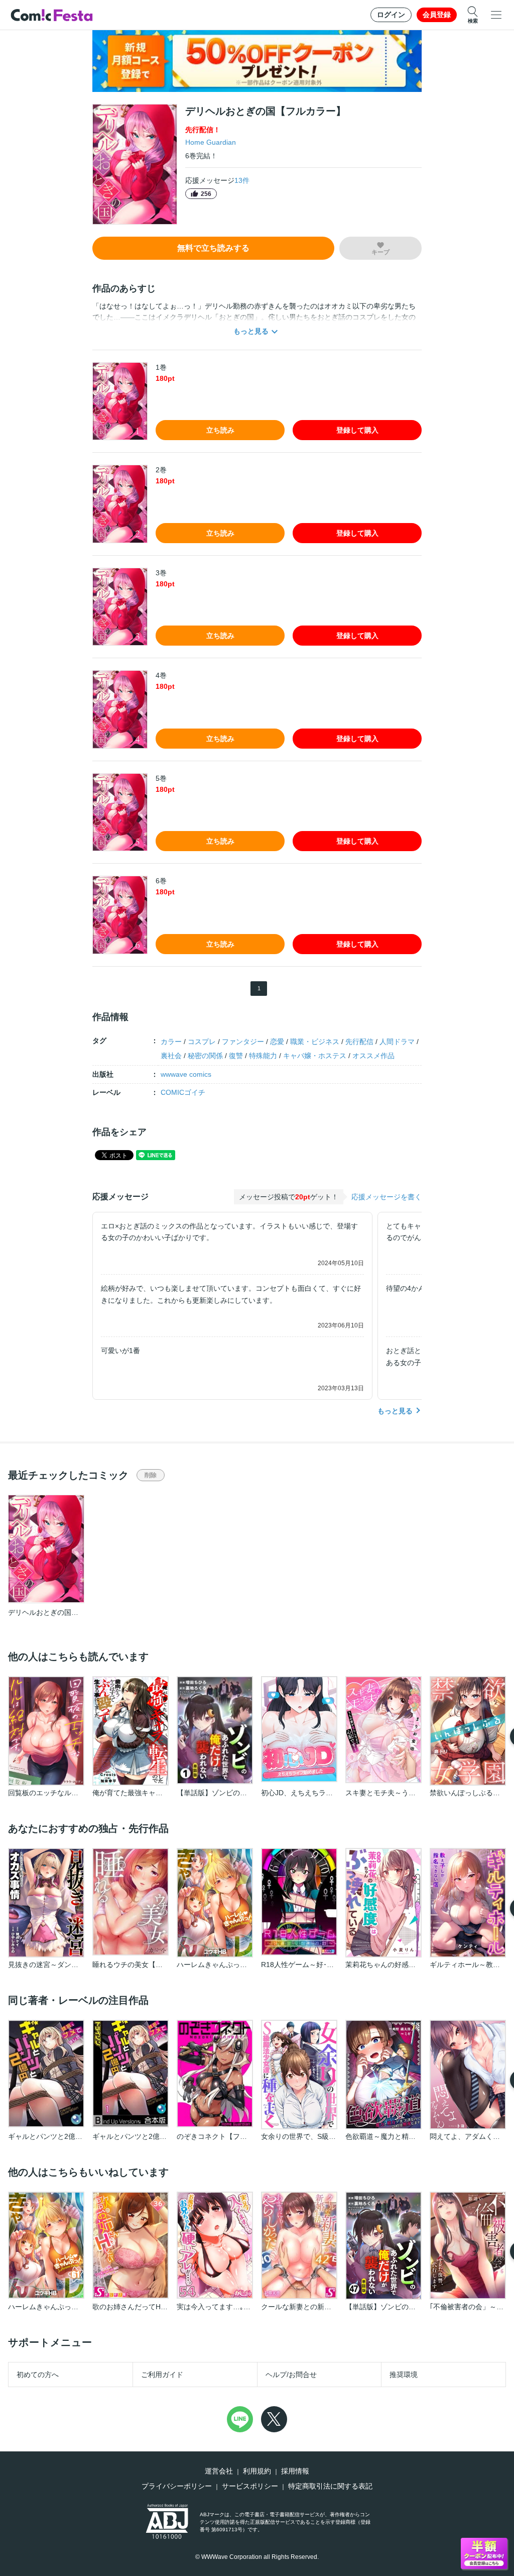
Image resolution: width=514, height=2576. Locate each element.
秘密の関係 (205, 1056)
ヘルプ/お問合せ (291, 2375)
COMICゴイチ (183, 1092)
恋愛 (277, 1042)
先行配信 (359, 1042)
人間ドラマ (397, 1042)
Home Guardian (211, 142)
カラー (171, 1042)
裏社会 (171, 1056)
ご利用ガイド (162, 2375)
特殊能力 (263, 1056)
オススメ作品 (373, 1056)
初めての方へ (38, 2375)
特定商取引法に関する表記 (330, 2486)
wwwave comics (186, 1074)
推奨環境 (404, 2375)
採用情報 (295, 2471)
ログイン (391, 15)
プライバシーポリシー (177, 2486)
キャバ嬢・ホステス (315, 1056)
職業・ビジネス (315, 1042)
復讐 (236, 1056)
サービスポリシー (250, 2486)
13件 (242, 180)
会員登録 (437, 15)
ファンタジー (243, 1042)
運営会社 (219, 2471)
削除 (151, 1475)
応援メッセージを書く (387, 1197)
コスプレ (202, 1042)
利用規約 (257, 2471)
